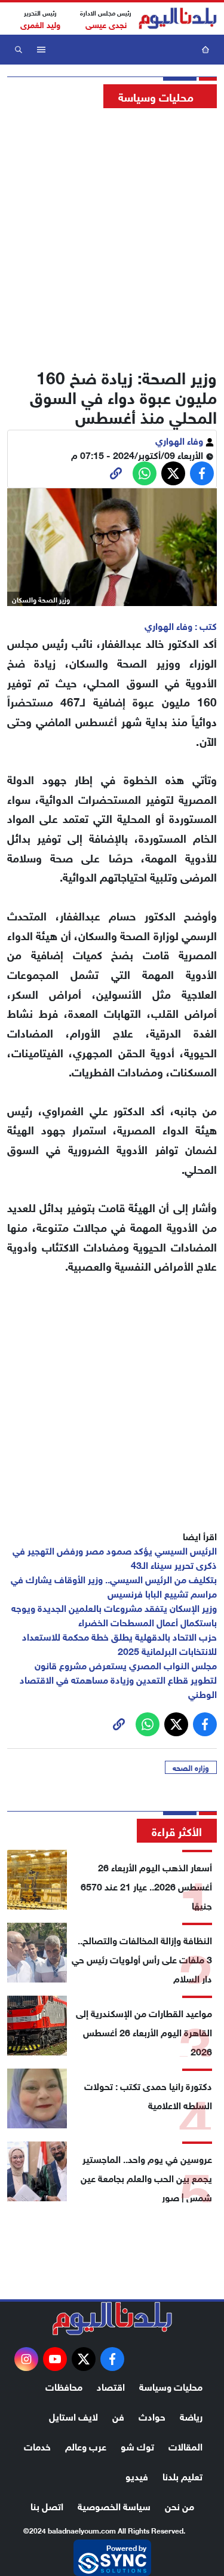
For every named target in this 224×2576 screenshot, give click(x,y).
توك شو (137, 2445)
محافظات (64, 2386)
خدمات (37, 2445)
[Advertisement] (112, 235)
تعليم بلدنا (182, 2475)
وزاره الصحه (191, 1767)
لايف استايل (73, 2416)
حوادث (152, 2416)
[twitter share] (173, 473)
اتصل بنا (47, 2505)
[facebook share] (202, 473)
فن (118, 2416)
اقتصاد (111, 2386)
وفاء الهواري (180, 440)
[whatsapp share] (145, 473)
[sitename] (112, 2318)
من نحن (179, 2505)
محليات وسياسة (171, 2386)
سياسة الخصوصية (114, 2505)
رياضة (191, 2416)
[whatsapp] (116, 473)
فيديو (137, 2475)
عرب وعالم (86, 2445)
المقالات (185, 2445)
